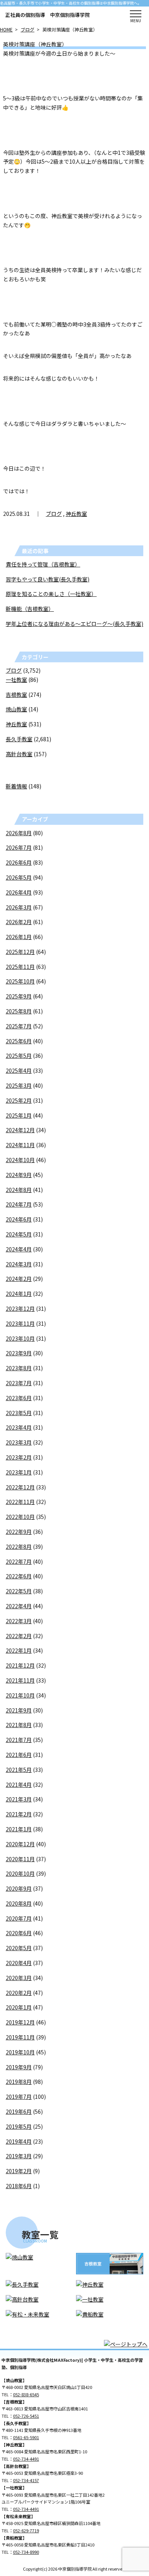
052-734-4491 (26, 2459)
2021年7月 (19, 1740)
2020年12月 (20, 1844)
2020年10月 (20, 1873)
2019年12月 (20, 2022)
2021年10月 (20, 1695)
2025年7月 (19, 1026)
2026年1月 (19, 937)
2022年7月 (19, 1561)
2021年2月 (19, 1814)
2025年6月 (19, 1041)
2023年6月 (19, 1398)
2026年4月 (19, 892)
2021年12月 (20, 1665)
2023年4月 (19, 1427)
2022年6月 (19, 1576)
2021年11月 (20, 1680)
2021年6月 (19, 1755)
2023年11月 (20, 1323)
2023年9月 (19, 1353)
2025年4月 (19, 1070)
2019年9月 (19, 2067)
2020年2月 (19, 1993)
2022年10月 (20, 1517)
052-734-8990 (26, 2552)
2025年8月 (19, 1011)
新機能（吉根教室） (30, 609)
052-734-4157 (26, 2480)
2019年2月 (19, 2171)
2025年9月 (19, 996)
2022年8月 (19, 1547)
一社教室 (16, 680)
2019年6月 (19, 2111)
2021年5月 (19, 1770)
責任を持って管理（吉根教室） (43, 564)
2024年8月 (19, 1190)
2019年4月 (19, 2141)
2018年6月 (19, 2186)
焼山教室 (16, 709)
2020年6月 (19, 1933)
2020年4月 (19, 1963)
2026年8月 (19, 833)
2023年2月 (19, 1457)
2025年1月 (19, 1115)
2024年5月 (19, 1234)
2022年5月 (19, 1591)
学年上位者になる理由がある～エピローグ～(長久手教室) (74, 624)
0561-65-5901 (26, 2437)
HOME (6, 29)
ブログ (28, 29)
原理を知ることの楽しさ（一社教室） (51, 594)
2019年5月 (19, 2126)
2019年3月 (19, 2156)
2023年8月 (19, 1368)
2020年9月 (19, 1888)
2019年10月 (20, 2052)
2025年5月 (19, 1056)
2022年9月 (19, 1532)
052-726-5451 (26, 2416)
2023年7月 (19, 1383)
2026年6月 (19, 862)
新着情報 (16, 786)
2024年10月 (20, 1160)
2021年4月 (19, 1785)
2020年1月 (19, 2007)
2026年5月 (19, 877)
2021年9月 (19, 1710)
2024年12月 (20, 1130)
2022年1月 (19, 1650)
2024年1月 (19, 1294)
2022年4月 (19, 1606)
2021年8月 (19, 1725)
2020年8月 (19, 1903)
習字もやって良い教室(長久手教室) (48, 579)
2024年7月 (19, 1204)
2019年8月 (19, 2082)
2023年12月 (20, 1309)
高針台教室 (19, 754)
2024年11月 (20, 1145)
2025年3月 (19, 1085)
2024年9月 (19, 1175)
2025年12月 (20, 952)
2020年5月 (19, 1948)
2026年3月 (19, 907)
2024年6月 (19, 1219)
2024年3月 (19, 1264)
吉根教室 (16, 694)
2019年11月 (20, 2037)
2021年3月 (19, 1799)
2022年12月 (20, 1487)
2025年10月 (20, 981)
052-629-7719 (26, 2530)
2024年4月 (19, 1249)
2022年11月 (20, 1502)
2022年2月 (19, 1636)
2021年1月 (19, 1829)
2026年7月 (19, 847)
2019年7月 (19, 2097)
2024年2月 (19, 1279)
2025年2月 (19, 1100)
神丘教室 (76, 514)
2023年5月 (19, 1413)
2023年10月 (20, 1338)
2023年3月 (19, 1442)
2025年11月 (20, 967)
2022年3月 (19, 1621)
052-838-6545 (26, 2394)
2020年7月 (19, 1918)
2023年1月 (19, 1472)
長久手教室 (19, 739)
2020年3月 (19, 1978)
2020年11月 (20, 1859)
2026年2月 (19, 922)
